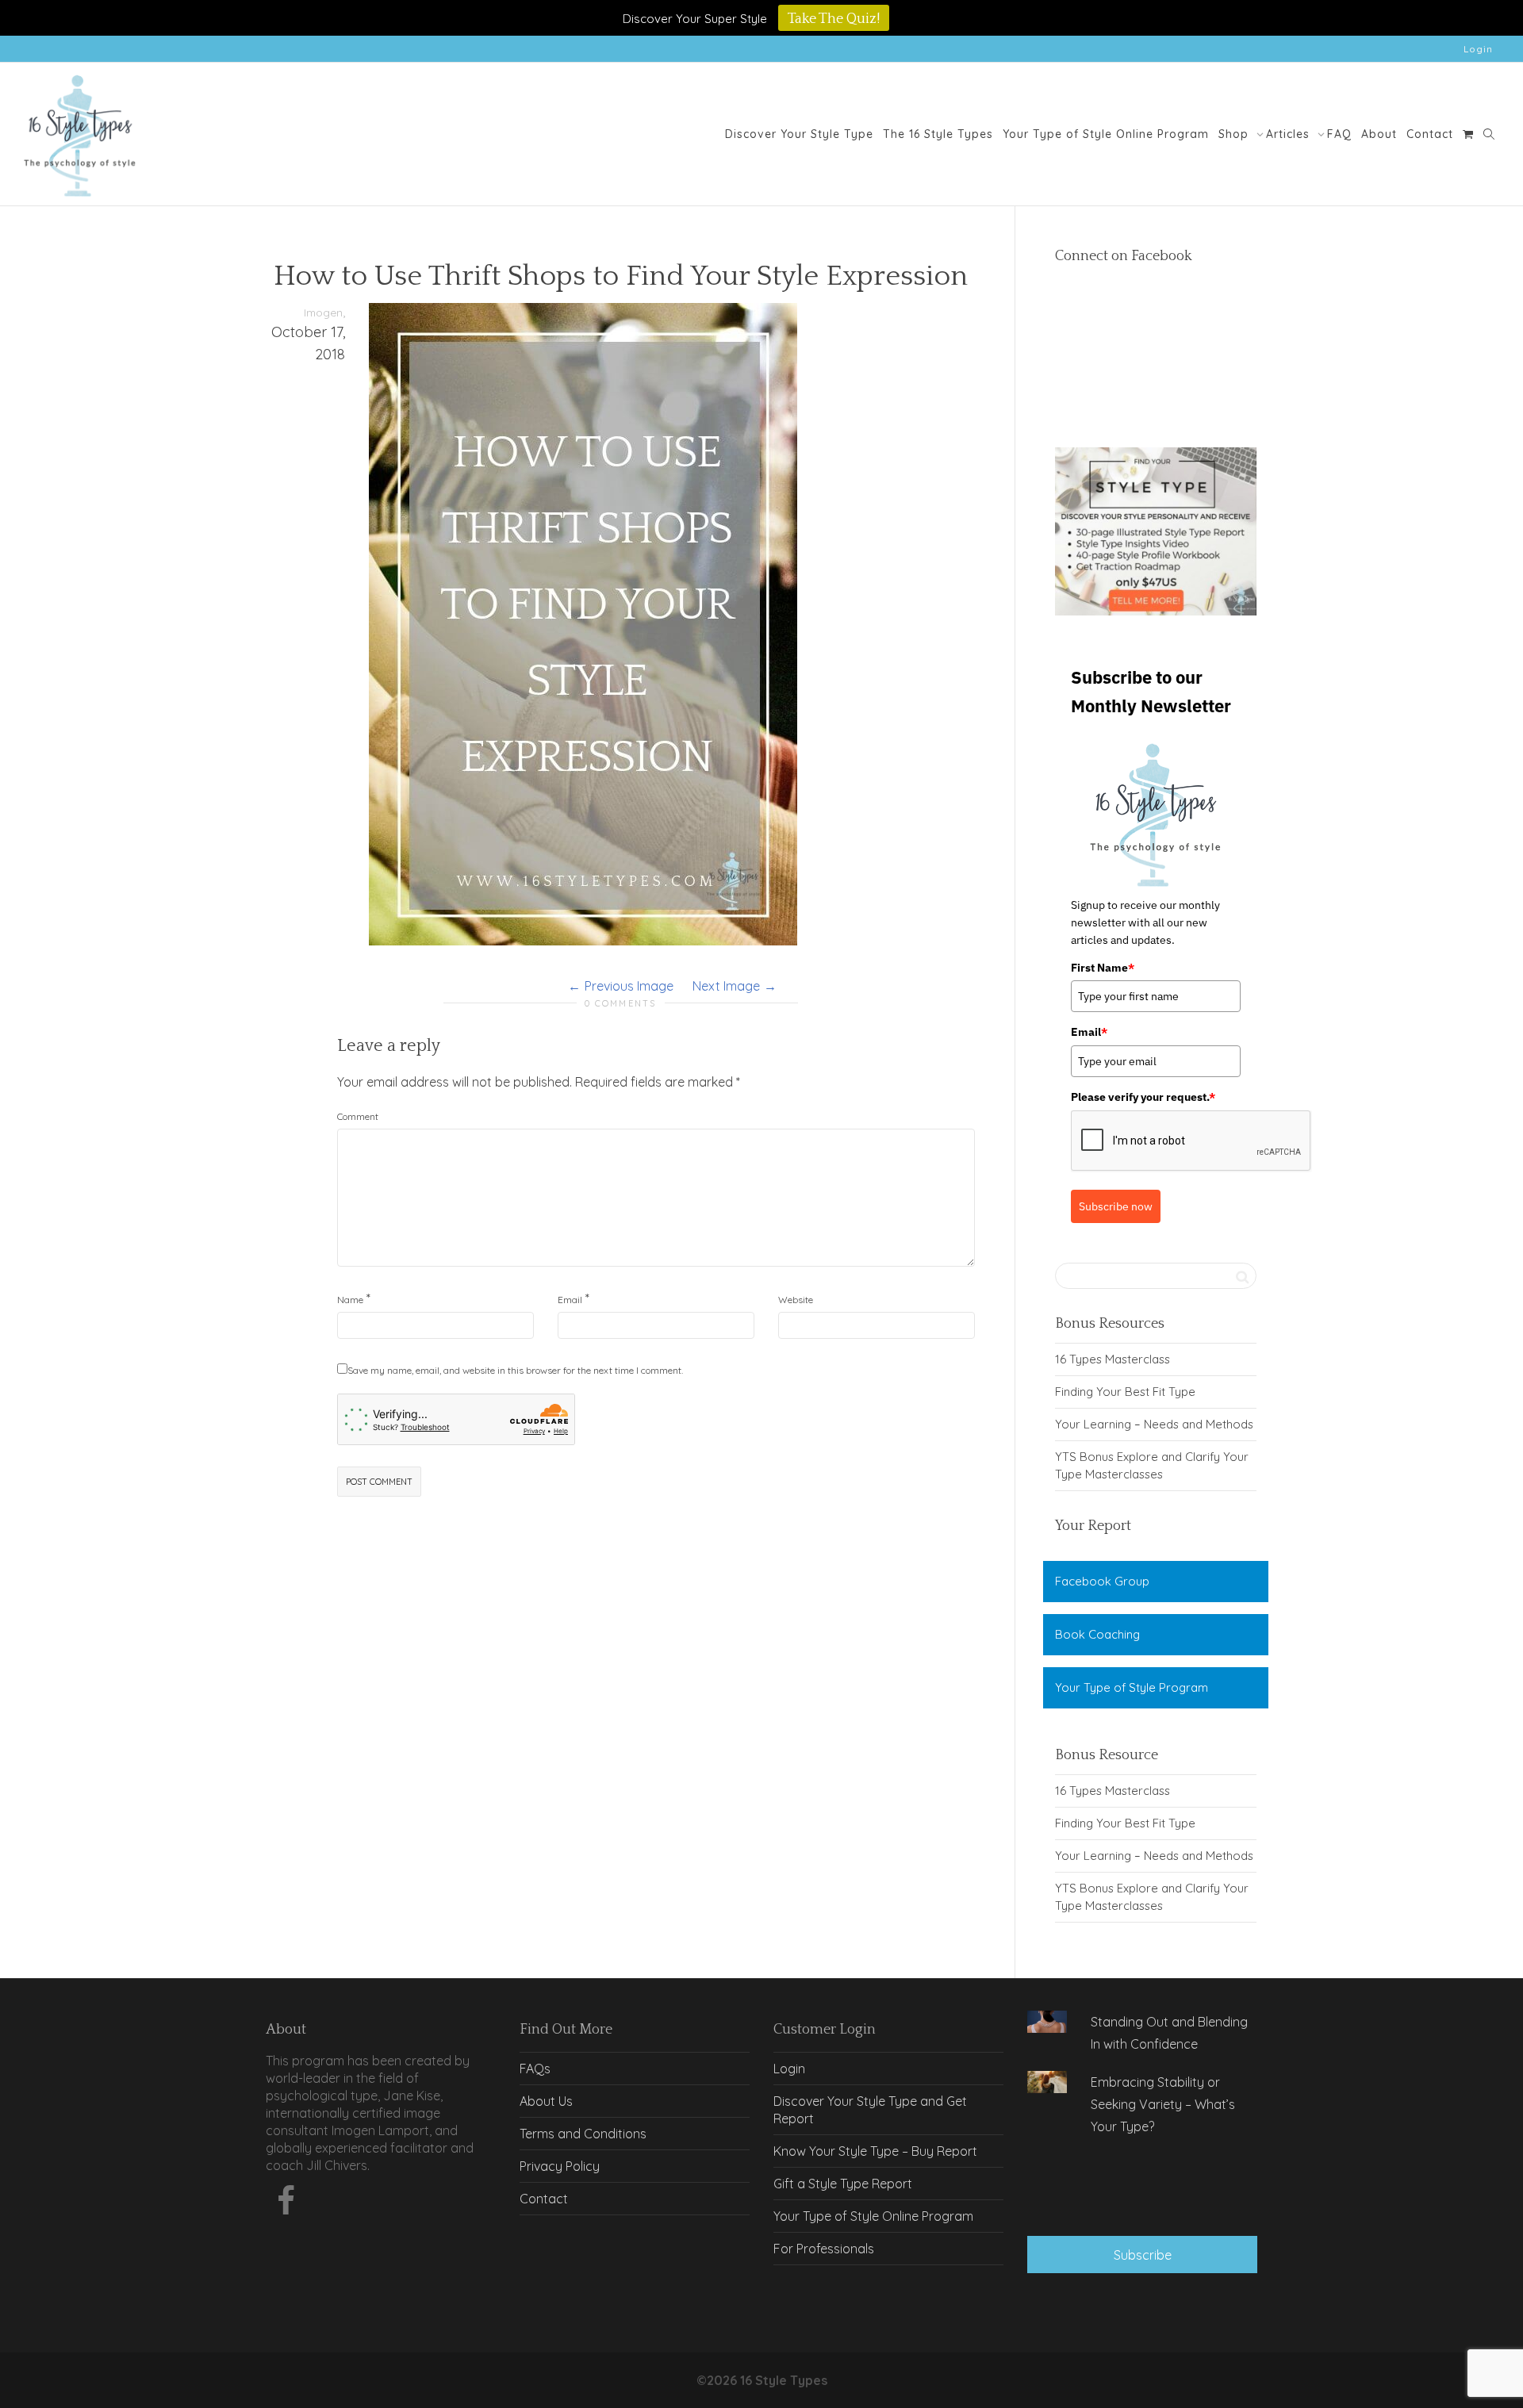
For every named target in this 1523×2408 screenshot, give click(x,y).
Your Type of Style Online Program (1106, 134)
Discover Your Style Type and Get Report (870, 2110)
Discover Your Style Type (799, 134)
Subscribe (1143, 2255)
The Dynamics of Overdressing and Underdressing (1143, 2187)
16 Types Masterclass (1113, 1359)
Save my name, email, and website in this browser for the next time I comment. (515, 1370)
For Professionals (824, 2249)
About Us (546, 2101)
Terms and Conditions (583, 2134)
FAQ (1339, 134)
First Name (1103, 968)
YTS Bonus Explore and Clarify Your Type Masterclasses (1152, 1465)
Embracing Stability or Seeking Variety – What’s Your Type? (1163, 2104)
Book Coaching (1097, 1634)
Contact (1430, 134)
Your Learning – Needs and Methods (1154, 1424)
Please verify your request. (1143, 1097)
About (1379, 134)
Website (796, 1300)
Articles (1290, 134)
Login (1478, 49)
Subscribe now (1116, 1206)
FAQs (535, 2069)
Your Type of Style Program (1132, 1687)
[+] (1047, 2022)
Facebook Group (1102, 1581)
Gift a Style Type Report (843, 2184)
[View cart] (1468, 134)
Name (350, 1300)
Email (570, 1300)
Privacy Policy (560, 2166)
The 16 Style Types (938, 134)
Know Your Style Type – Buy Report (875, 2151)
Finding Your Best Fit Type (1125, 1392)
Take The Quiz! (834, 19)
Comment (358, 1116)
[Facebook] (286, 2205)
